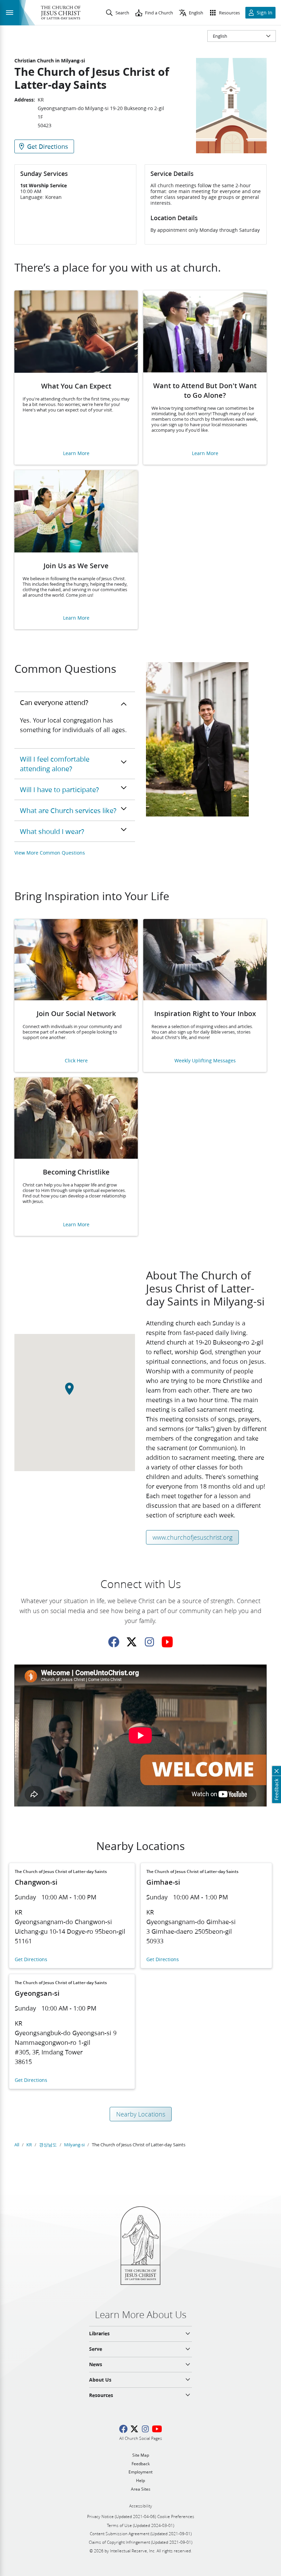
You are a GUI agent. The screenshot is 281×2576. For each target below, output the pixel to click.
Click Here (76, 1061)
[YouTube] (167, 1642)
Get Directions (31, 1960)
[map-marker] (75, 1392)
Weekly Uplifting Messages (205, 1061)
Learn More (76, 454)
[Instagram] (149, 1642)
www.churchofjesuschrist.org (192, 1537)
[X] (132, 1642)
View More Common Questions (50, 853)
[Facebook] (114, 1642)
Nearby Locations (141, 2114)
